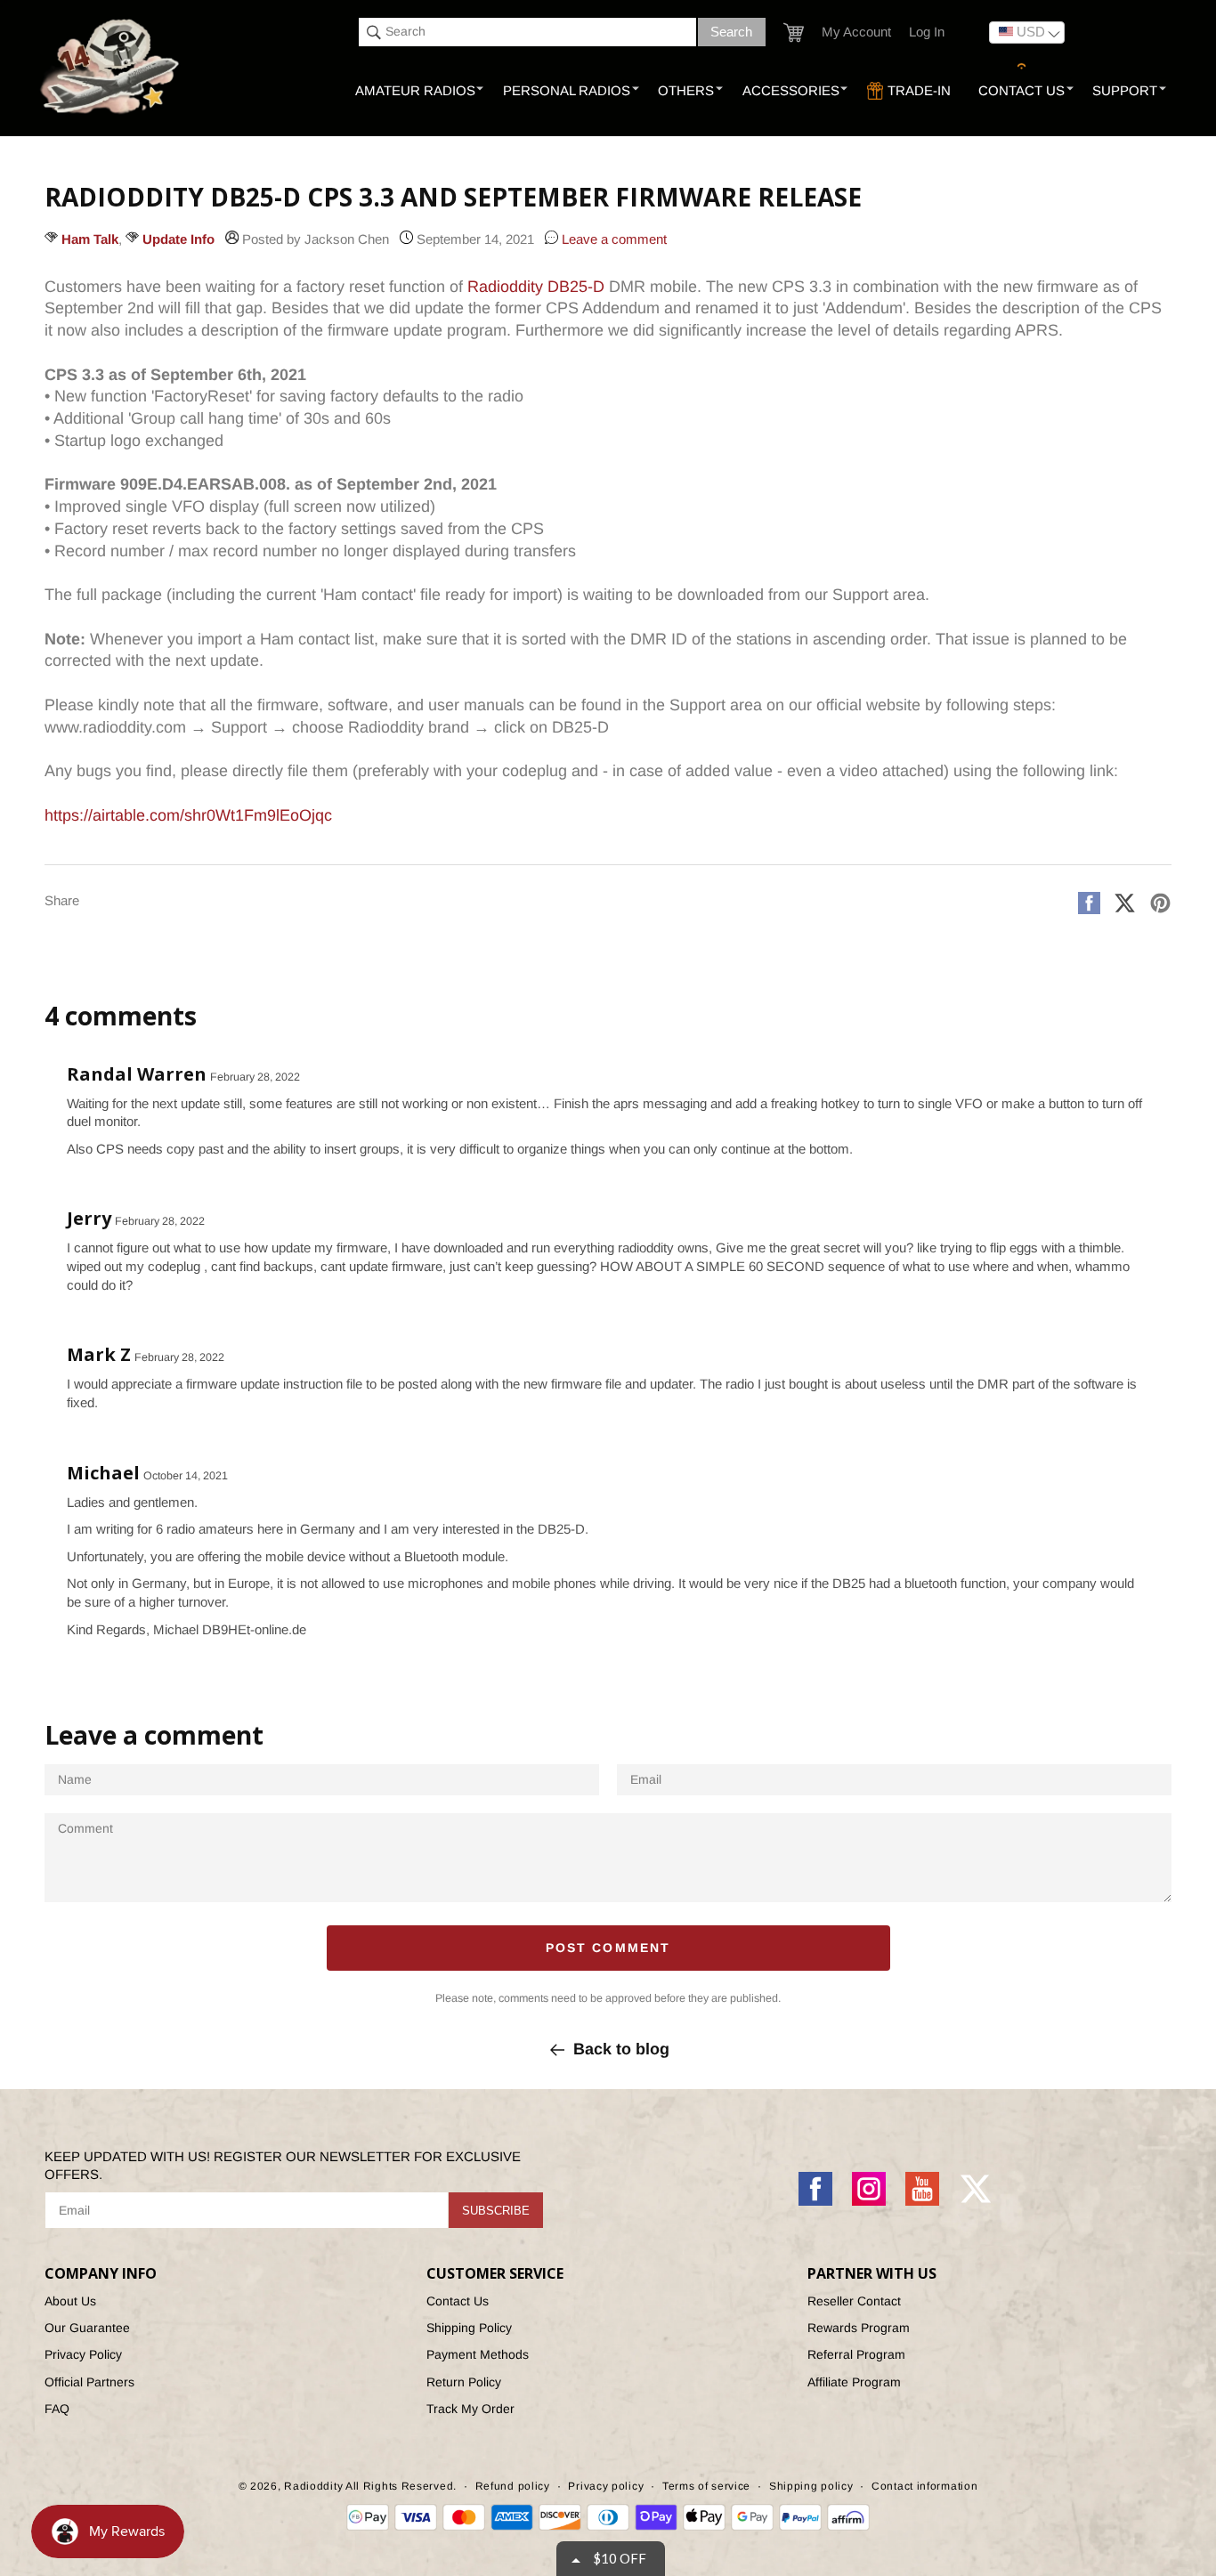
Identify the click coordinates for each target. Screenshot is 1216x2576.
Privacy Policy (83, 2354)
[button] (794, 32)
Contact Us (458, 2301)
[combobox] (527, 32)
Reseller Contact (854, 2301)
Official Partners (89, 2382)
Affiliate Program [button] (854, 2382)
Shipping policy (811, 2486)
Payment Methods (478, 2354)
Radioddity (313, 2486)
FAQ (57, 2409)
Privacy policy (606, 2486)
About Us (70, 2301)
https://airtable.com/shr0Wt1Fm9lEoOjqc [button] (188, 815)
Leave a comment (612, 239)
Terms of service (706, 2486)
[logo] (112, 68)
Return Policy (464, 2382)
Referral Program (856, 2354)
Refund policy (513, 2486)
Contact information (924, 2486)
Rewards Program (859, 2328)
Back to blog (621, 2049)
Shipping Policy (469, 2328)
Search (731, 32)
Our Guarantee (87, 2328)
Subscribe (496, 2211)
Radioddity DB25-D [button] (536, 287)
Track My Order (470, 2409)
